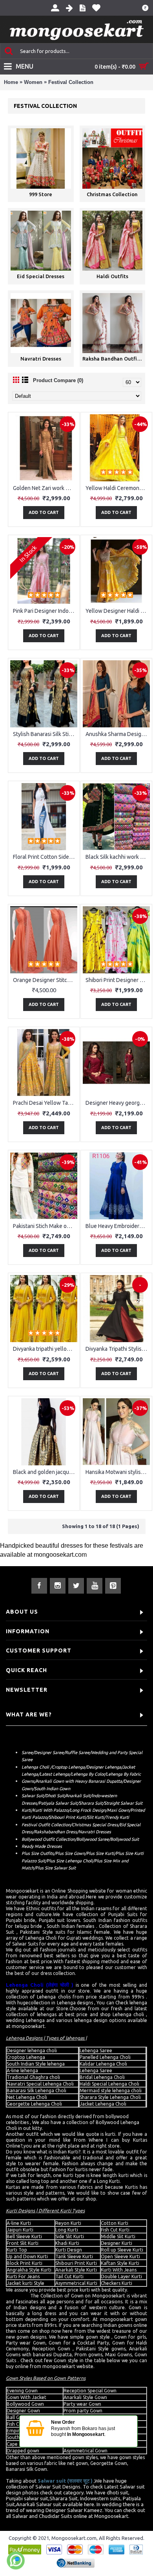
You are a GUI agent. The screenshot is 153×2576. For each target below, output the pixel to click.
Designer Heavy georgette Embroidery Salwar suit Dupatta (118, 1103)
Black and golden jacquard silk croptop (45, 1472)
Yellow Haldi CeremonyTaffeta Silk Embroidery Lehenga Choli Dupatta (118, 488)
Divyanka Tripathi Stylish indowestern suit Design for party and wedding (118, 1349)
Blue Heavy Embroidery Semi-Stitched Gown (118, 1226)
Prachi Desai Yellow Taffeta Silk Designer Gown (45, 1103)
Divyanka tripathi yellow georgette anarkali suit (45, 1349)
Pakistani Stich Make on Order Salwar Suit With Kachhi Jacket (45, 1226)
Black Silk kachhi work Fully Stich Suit (118, 857)
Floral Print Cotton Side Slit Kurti (45, 857)
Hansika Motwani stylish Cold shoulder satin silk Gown (118, 1472)
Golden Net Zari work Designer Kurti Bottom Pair (45, 488)
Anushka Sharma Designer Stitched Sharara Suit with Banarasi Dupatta (118, 734)
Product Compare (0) (58, 380)
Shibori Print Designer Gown (118, 980)
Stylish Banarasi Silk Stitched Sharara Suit (45, 734)
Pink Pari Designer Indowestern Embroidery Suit (45, 611)
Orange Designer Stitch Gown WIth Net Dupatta (45, 980)
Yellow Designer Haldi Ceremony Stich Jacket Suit (118, 611)
